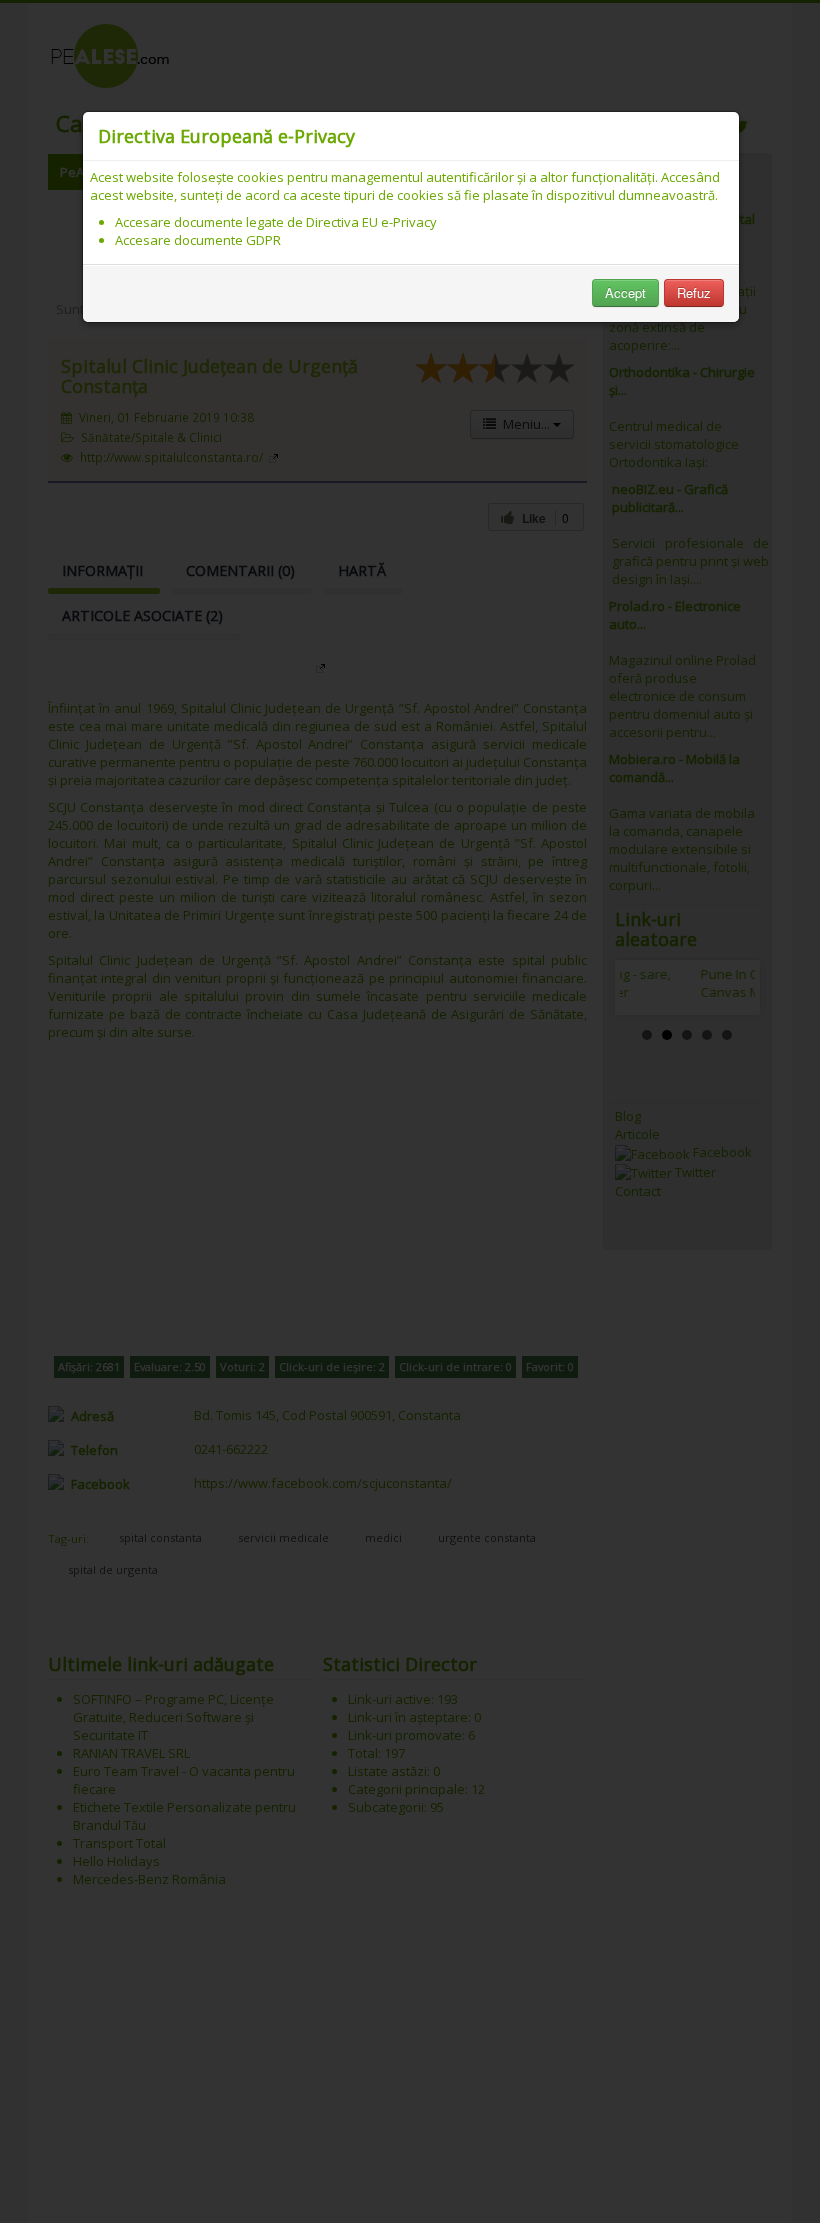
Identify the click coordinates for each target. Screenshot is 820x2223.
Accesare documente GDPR (198, 240)
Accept (625, 292)
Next (729, 988)
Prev (646, 988)
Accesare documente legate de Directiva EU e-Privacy (276, 222)
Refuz (694, 292)
